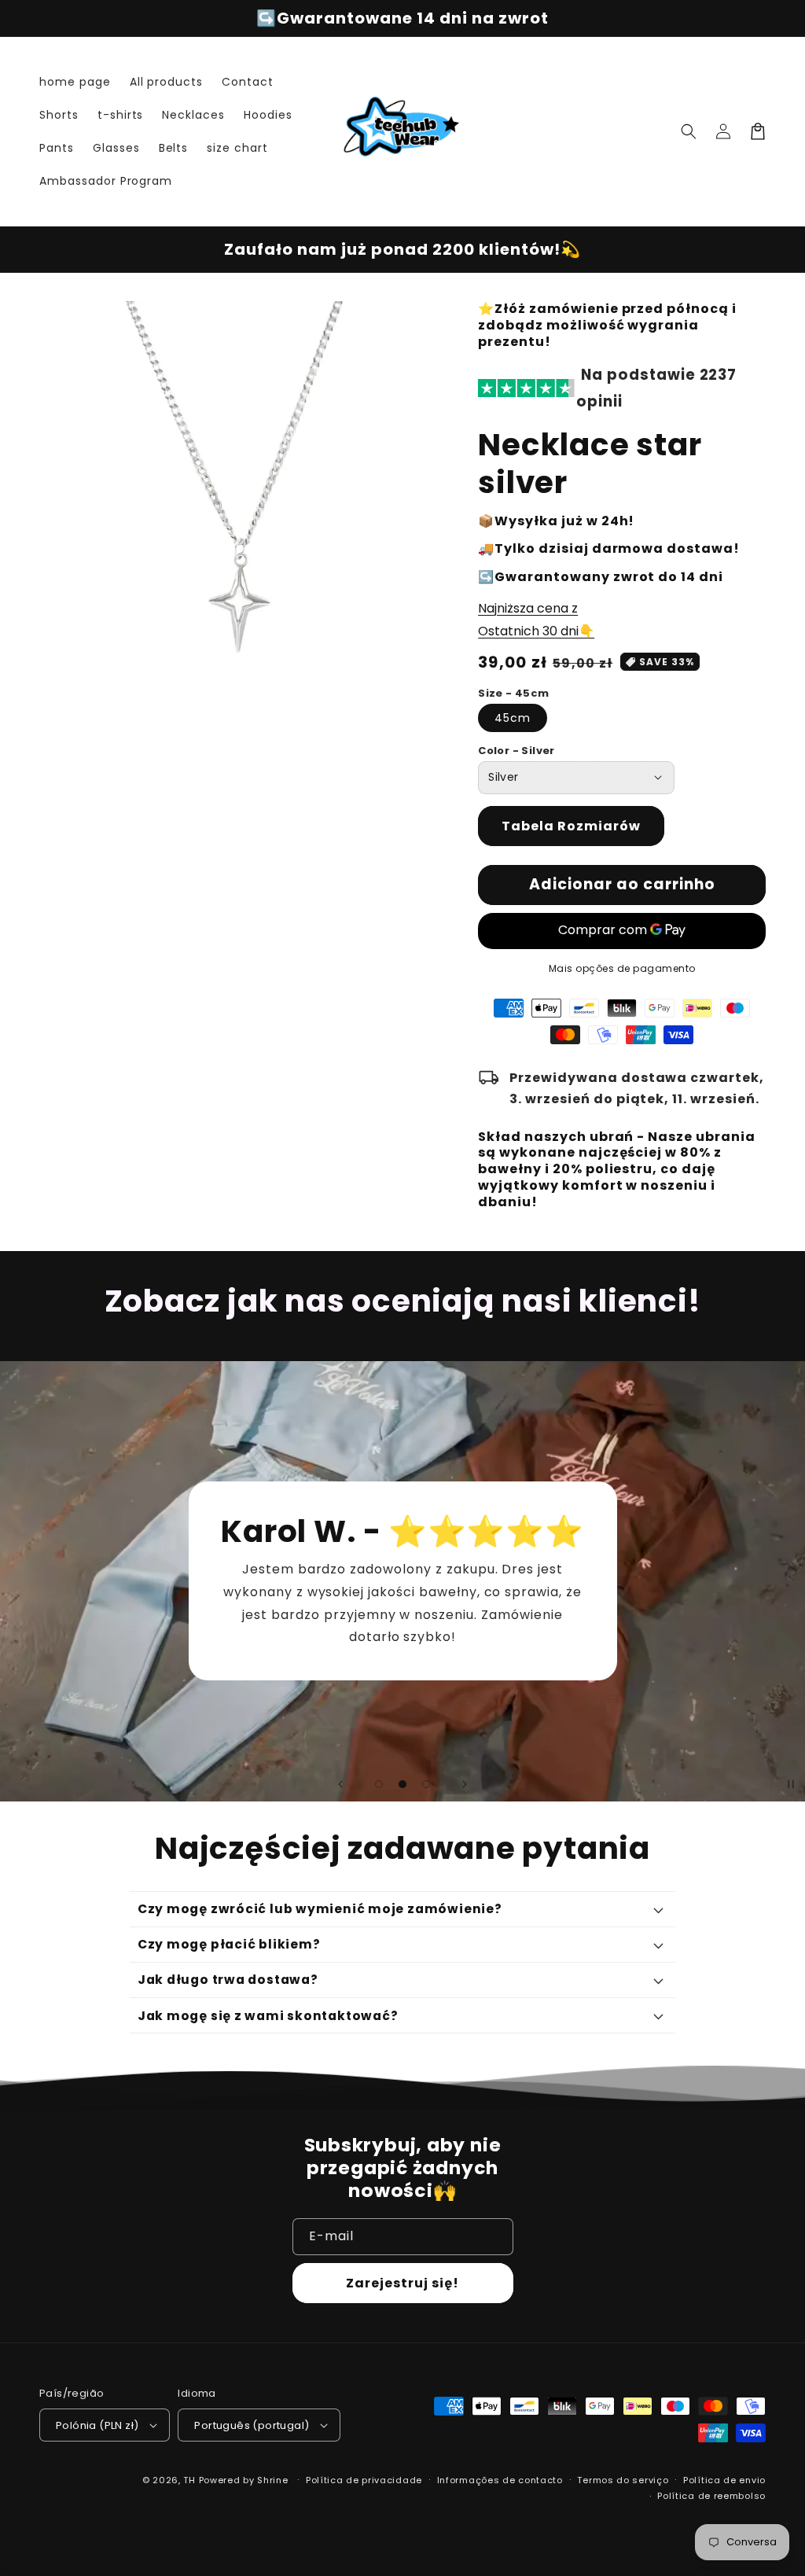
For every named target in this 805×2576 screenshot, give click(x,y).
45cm (513, 718)
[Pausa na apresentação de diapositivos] (788, 1784)
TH (189, 2480)
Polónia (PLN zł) (97, 2425)
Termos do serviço (623, 2480)
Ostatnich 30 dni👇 (536, 631)
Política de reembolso (711, 2496)
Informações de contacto (500, 2480)
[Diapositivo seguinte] (465, 1784)
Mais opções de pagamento (622, 968)
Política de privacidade (364, 2480)
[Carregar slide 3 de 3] (426, 1784)
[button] (689, 131)
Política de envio (724, 2480)
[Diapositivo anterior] (340, 1784)
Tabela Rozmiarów (571, 826)
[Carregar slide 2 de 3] (402, 1784)
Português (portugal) (252, 2425)
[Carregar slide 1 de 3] (379, 1784)
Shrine (272, 2480)
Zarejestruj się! (402, 2283)
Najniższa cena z (528, 608)
